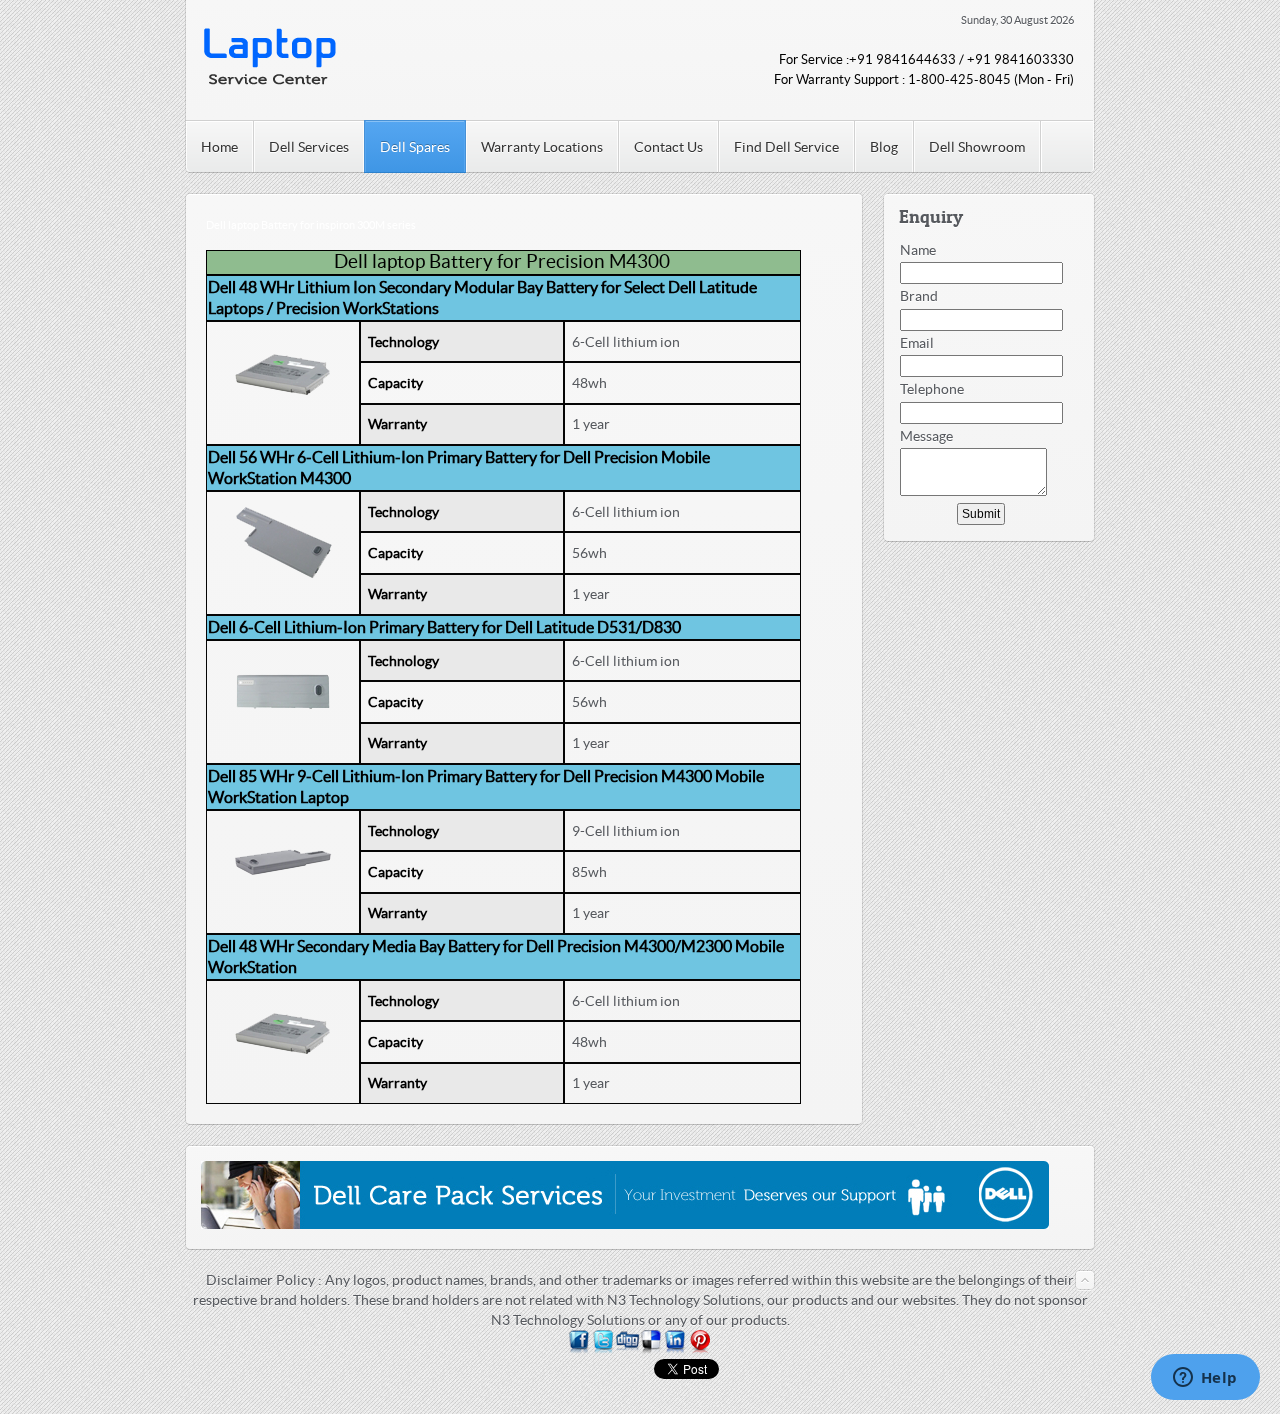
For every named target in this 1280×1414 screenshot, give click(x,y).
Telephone (932, 389)
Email (917, 343)
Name (918, 250)
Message (926, 436)
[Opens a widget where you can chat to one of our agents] (1205, 1379)
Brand (919, 296)
